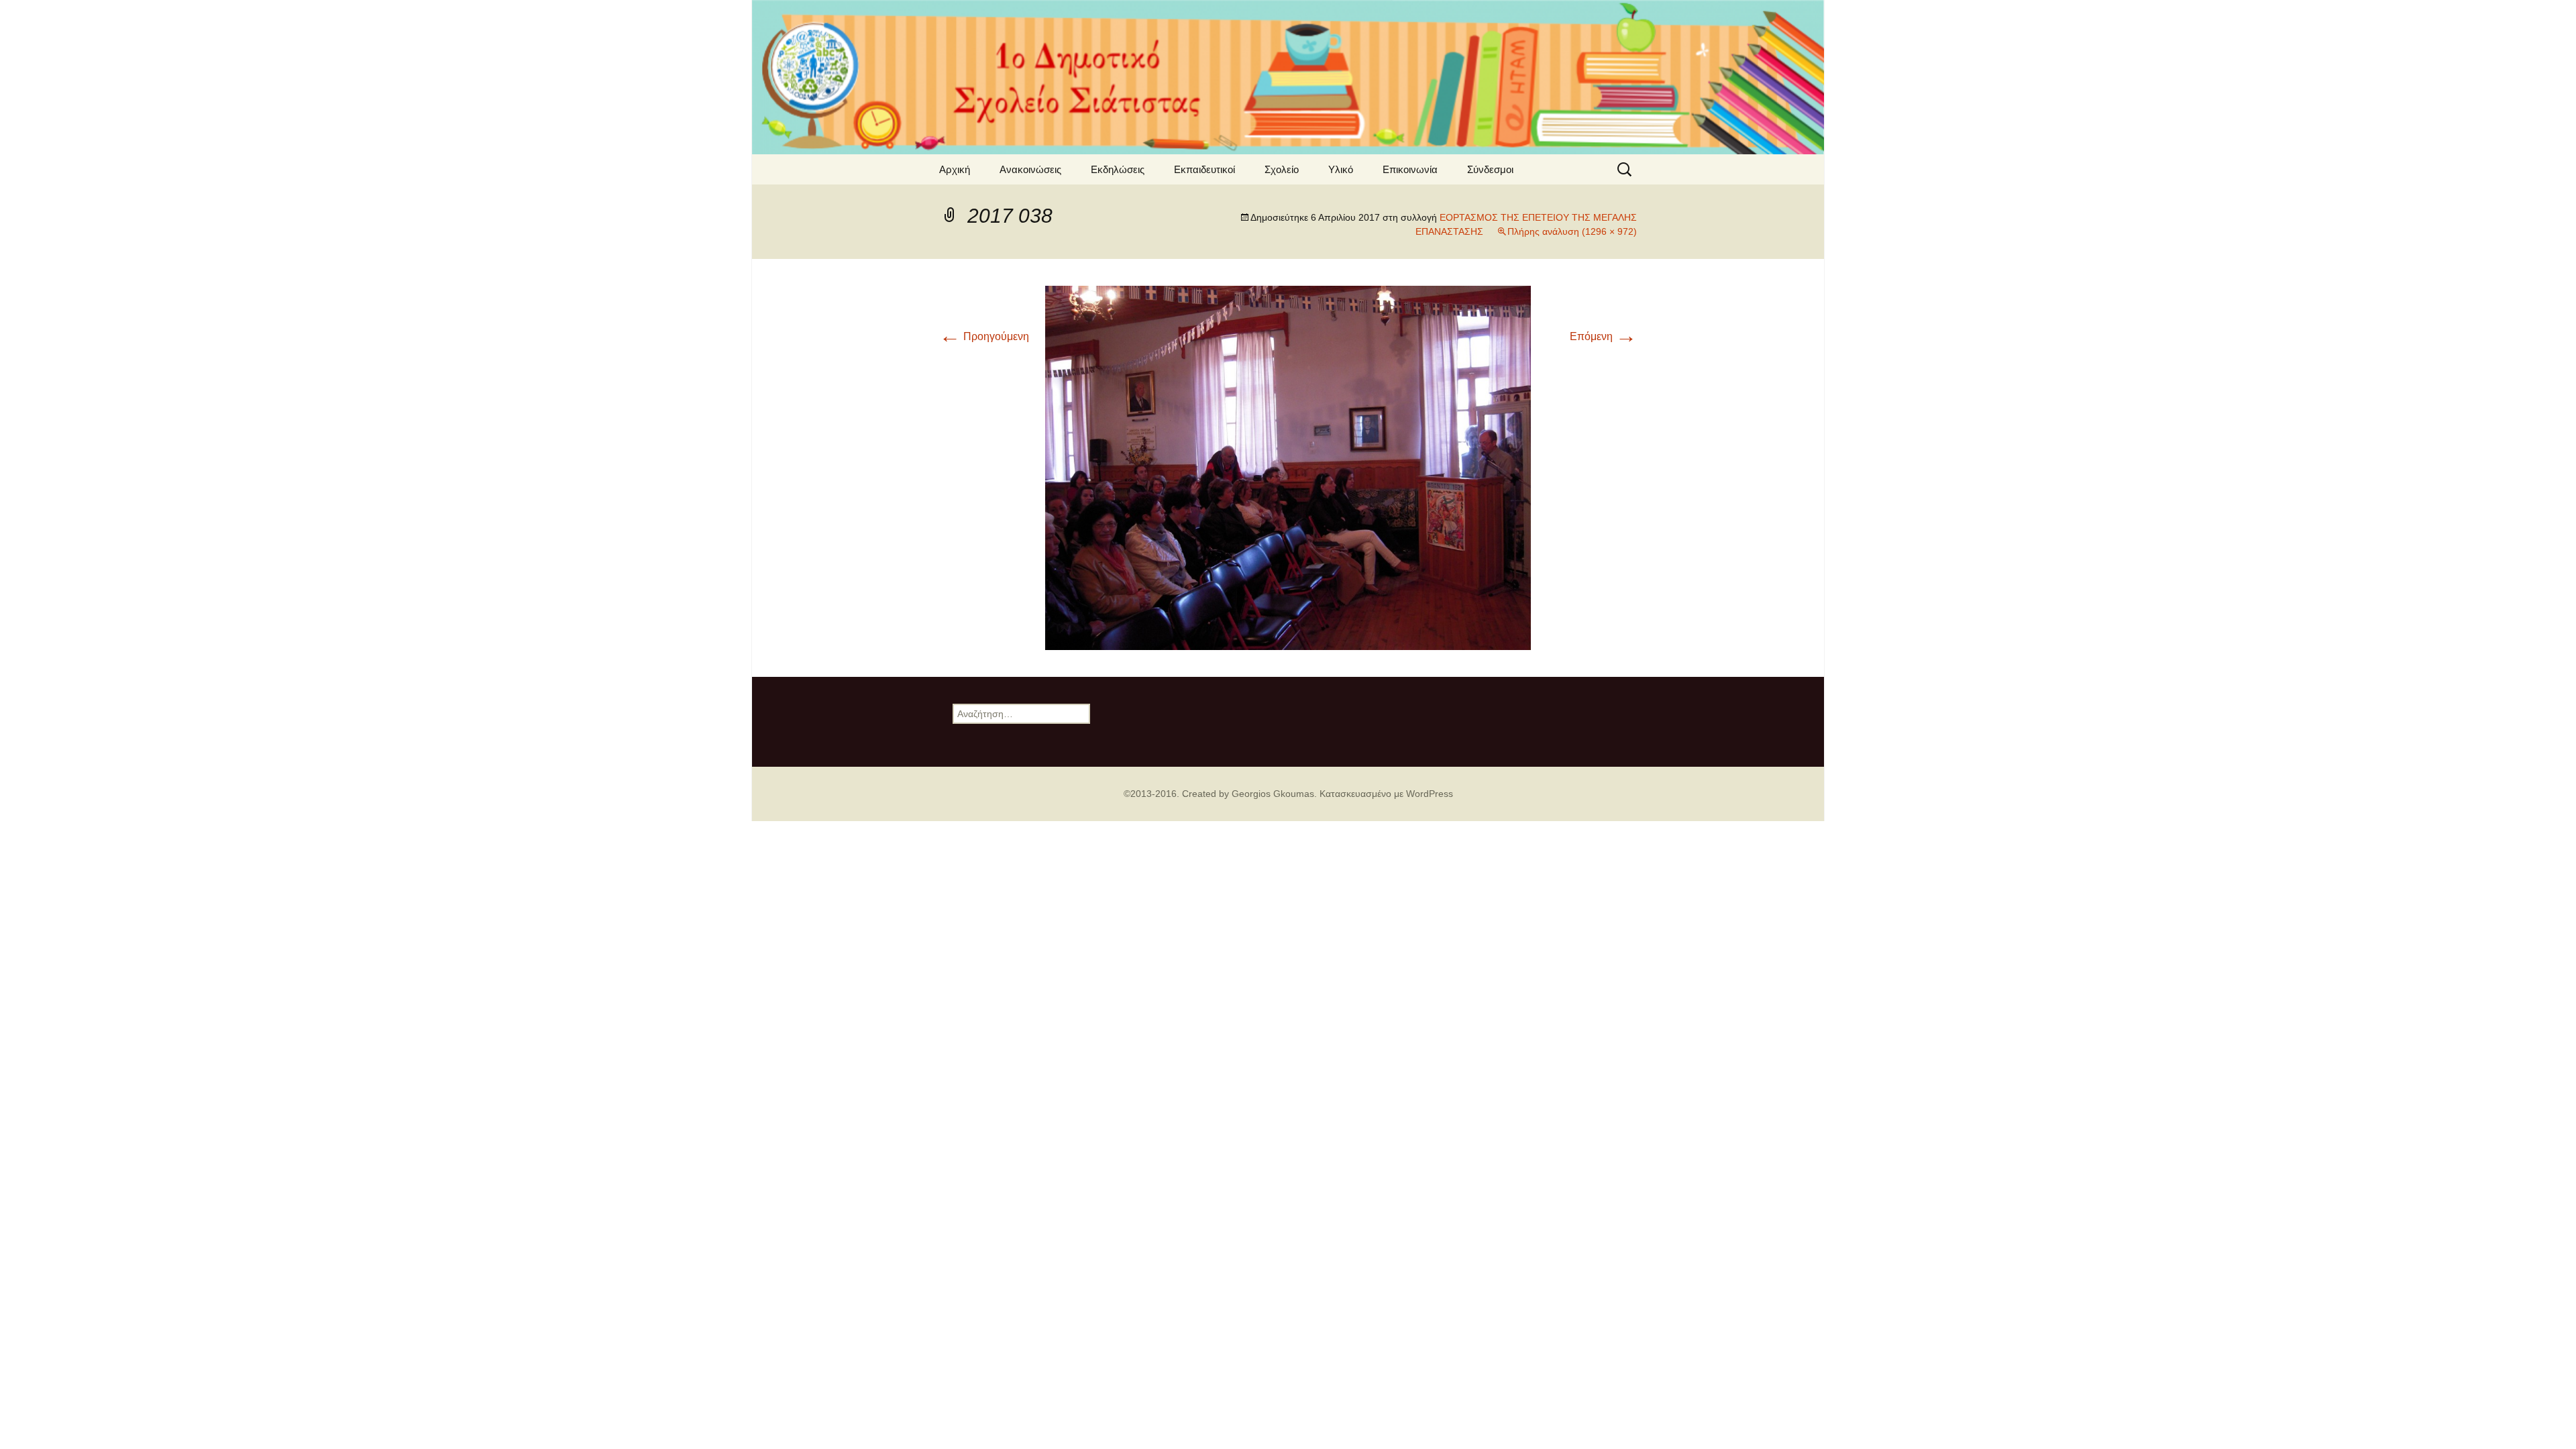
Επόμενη (1603, 336)
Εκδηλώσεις (1118, 169)
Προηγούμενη (984, 336)
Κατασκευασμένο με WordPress (1386, 794)
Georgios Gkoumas (1273, 794)
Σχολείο (1282, 169)
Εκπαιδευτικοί (1204, 169)
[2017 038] (1288, 467)
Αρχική (955, 169)
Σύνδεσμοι (1490, 169)
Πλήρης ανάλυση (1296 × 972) (1572, 231)
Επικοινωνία (1410, 169)
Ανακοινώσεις (1030, 169)
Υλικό (1341, 169)
